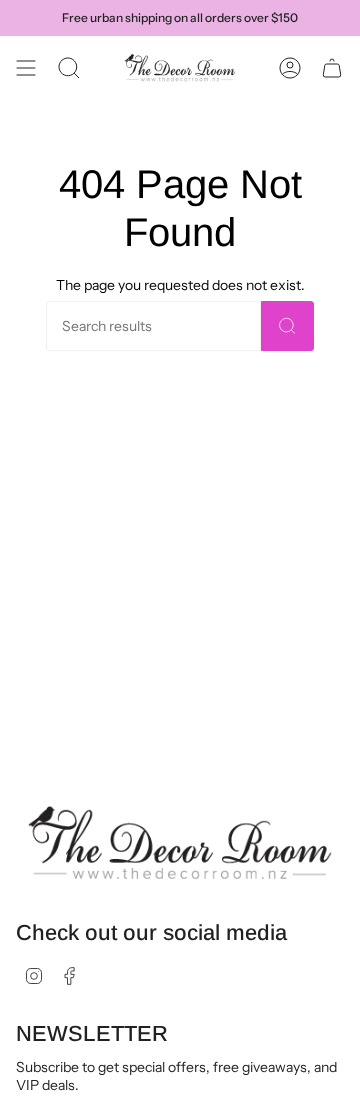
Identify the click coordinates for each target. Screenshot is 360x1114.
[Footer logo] (180, 843)
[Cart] (332, 68)
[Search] (287, 326)
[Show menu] (26, 68)
